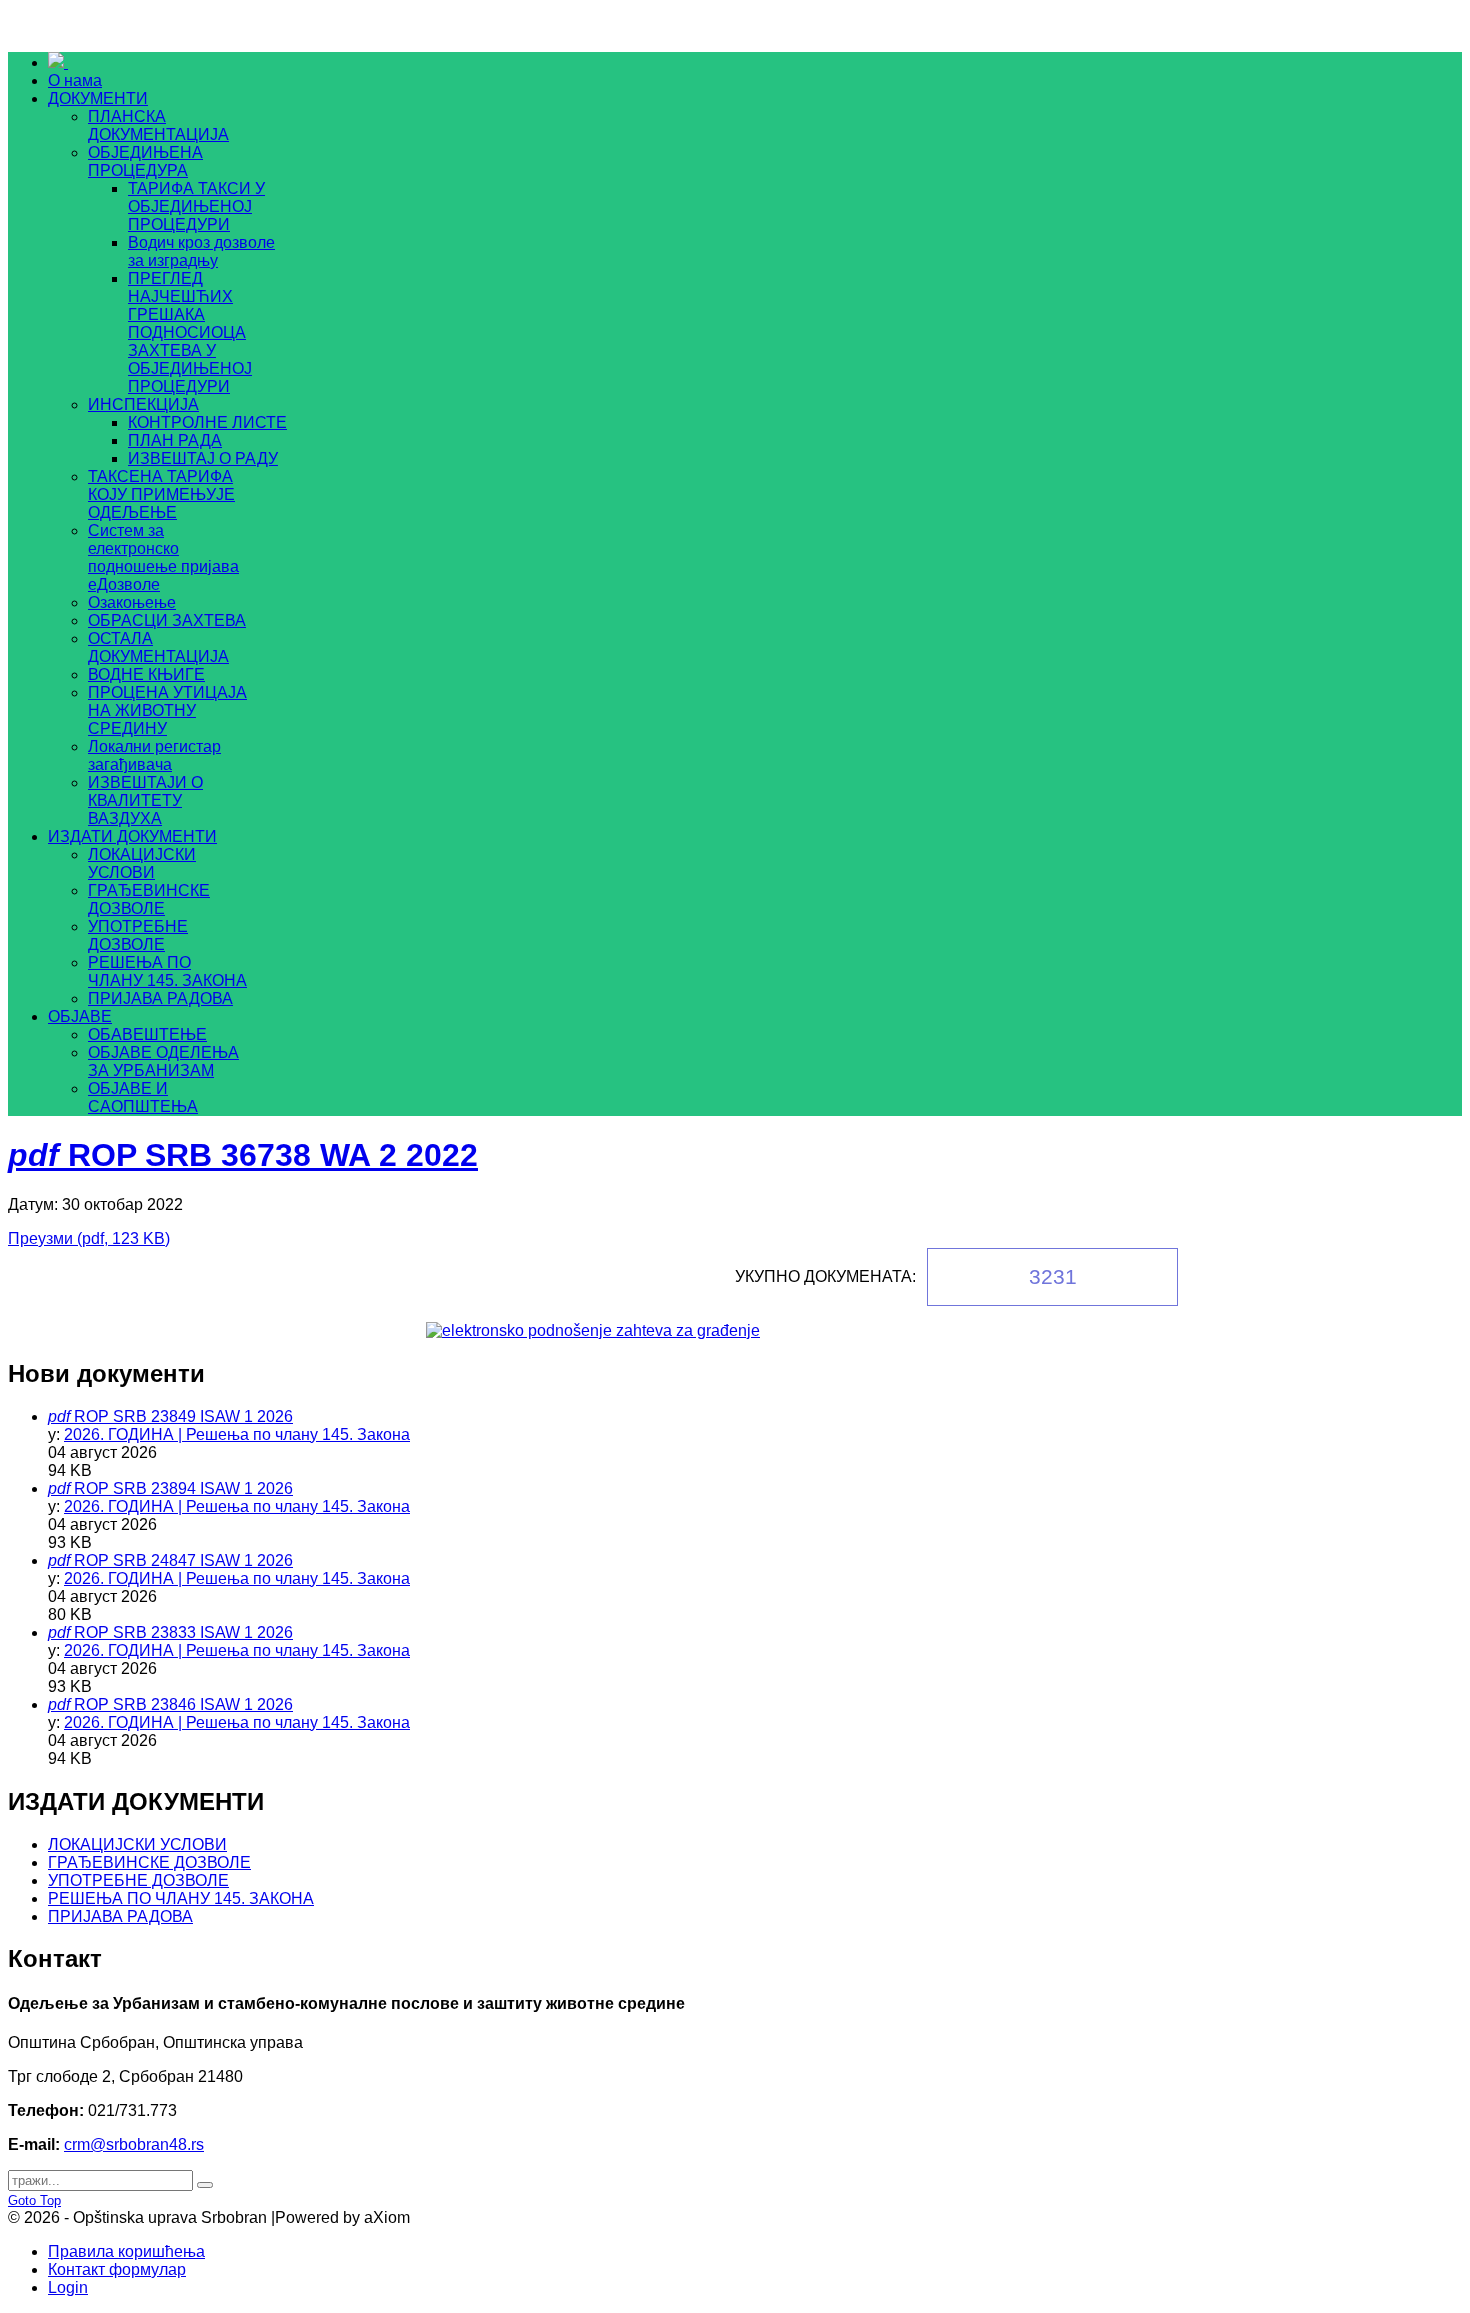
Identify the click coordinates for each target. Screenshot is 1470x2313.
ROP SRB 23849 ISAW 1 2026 (183, 1416)
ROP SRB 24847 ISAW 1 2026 (183, 1560)
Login (68, 2287)
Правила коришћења (126, 2251)
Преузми (89, 1238)
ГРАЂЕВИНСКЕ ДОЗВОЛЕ (149, 1862)
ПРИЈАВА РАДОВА (120, 1916)
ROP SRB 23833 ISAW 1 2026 (183, 1632)
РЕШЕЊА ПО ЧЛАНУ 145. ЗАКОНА (181, 1898)
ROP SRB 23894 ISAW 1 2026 (183, 1488)
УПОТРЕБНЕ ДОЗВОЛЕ (138, 1880)
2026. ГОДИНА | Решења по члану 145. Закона (237, 1434)
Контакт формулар (117, 2269)
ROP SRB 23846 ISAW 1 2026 (183, 1704)
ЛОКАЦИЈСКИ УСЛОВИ (137, 1844)
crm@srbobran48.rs (134, 2144)
